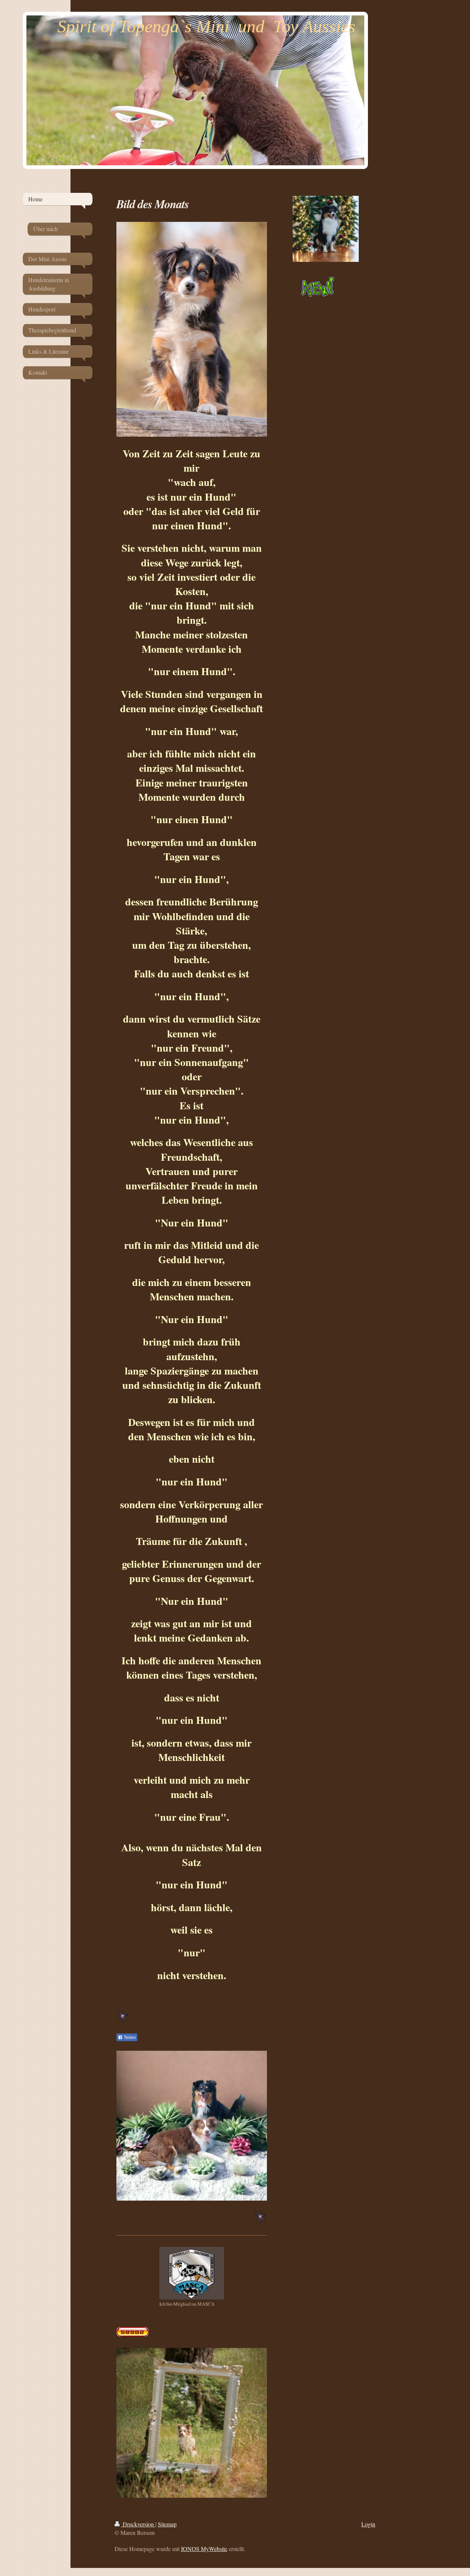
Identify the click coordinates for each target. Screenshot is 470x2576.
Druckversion (138, 2524)
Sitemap (167, 2524)
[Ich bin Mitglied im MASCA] (192, 2273)
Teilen (129, 2038)
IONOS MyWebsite (204, 2549)
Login (368, 2524)
